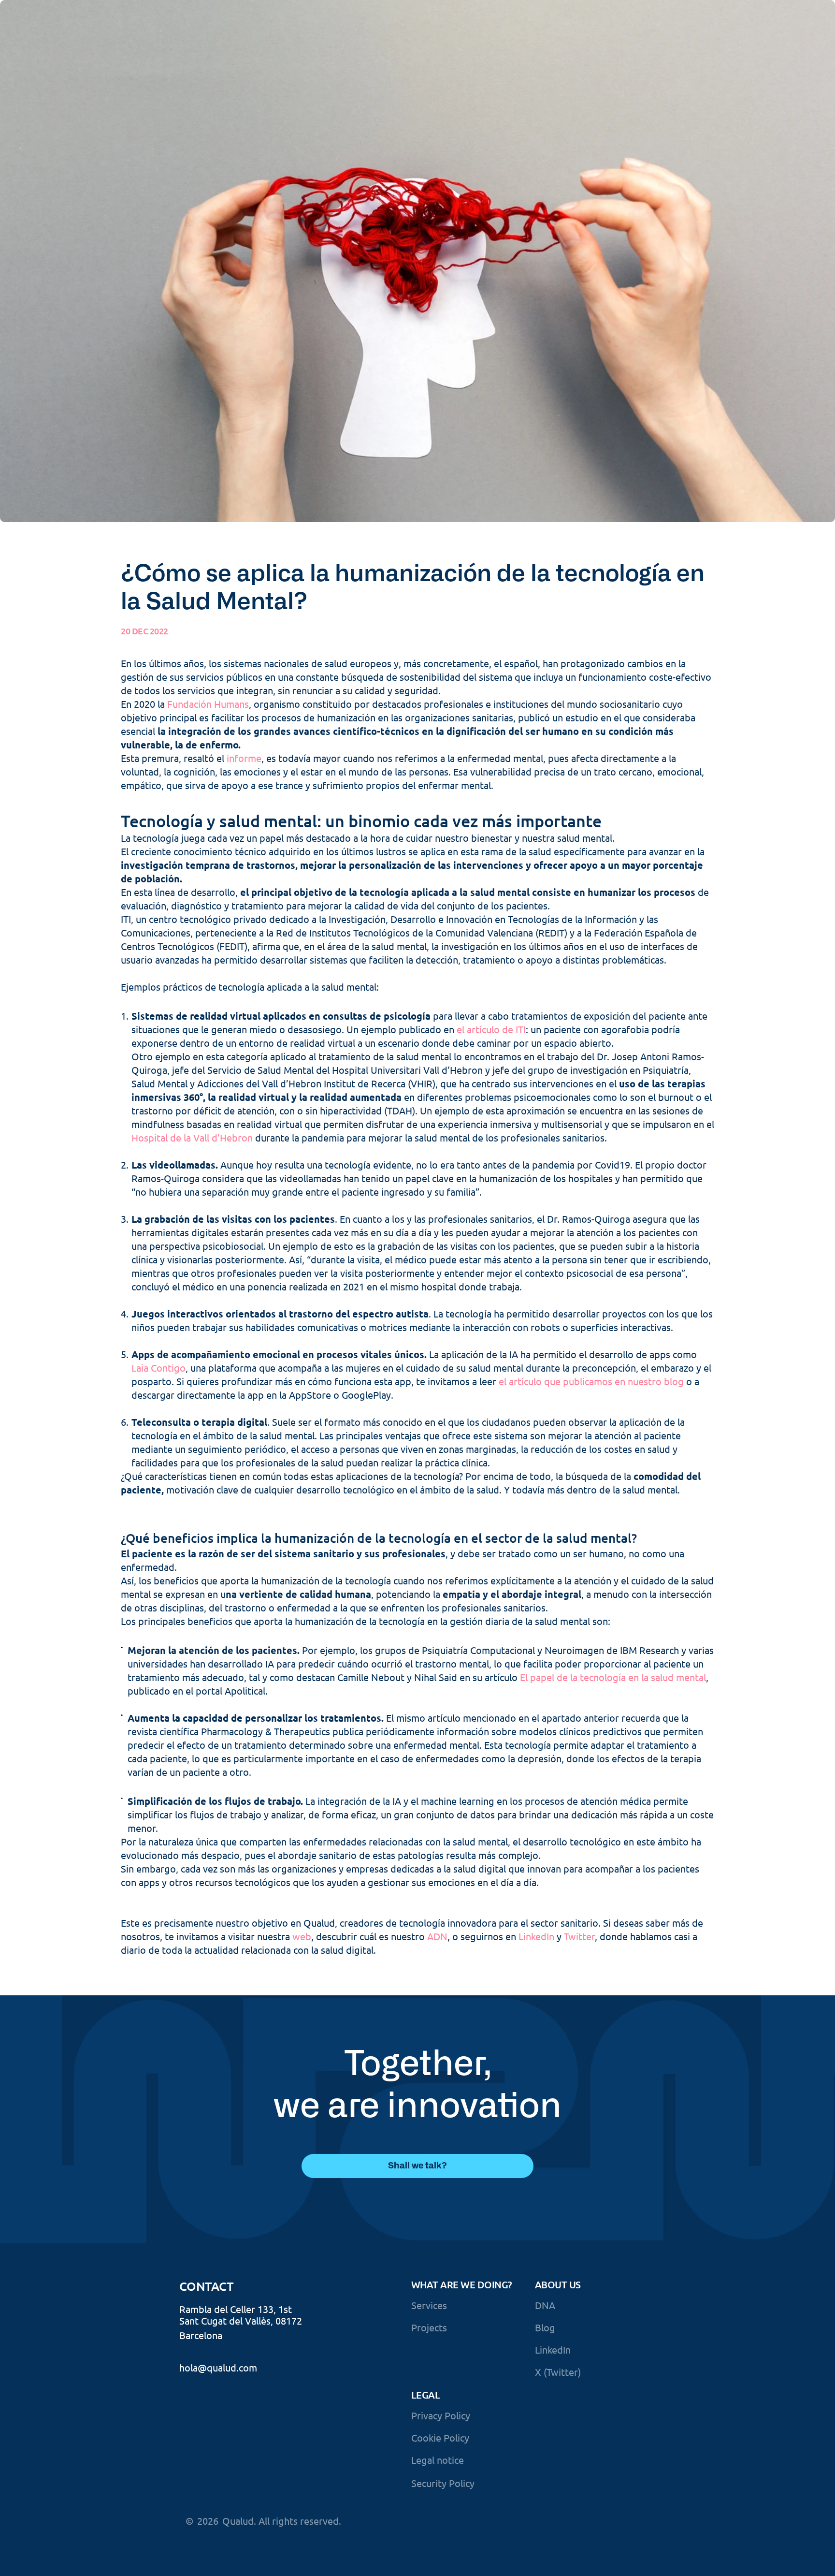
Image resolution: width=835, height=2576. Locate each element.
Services (429, 2305)
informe (244, 758)
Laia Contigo (158, 1368)
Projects (429, 2327)
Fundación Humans (208, 704)
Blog (545, 2327)
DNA (545, 2305)
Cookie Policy (440, 2437)
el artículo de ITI (491, 1029)
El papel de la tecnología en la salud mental (613, 1677)
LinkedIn (536, 1936)
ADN (437, 1936)
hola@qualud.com (218, 2367)
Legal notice (438, 2460)
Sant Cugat (203, 2320)
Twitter (579, 1936)
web (302, 1936)
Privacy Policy (441, 2415)
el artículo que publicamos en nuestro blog (591, 1381)
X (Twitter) (558, 2372)
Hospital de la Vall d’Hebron (192, 1137)
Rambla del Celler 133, (228, 2309)
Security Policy (443, 2483)
